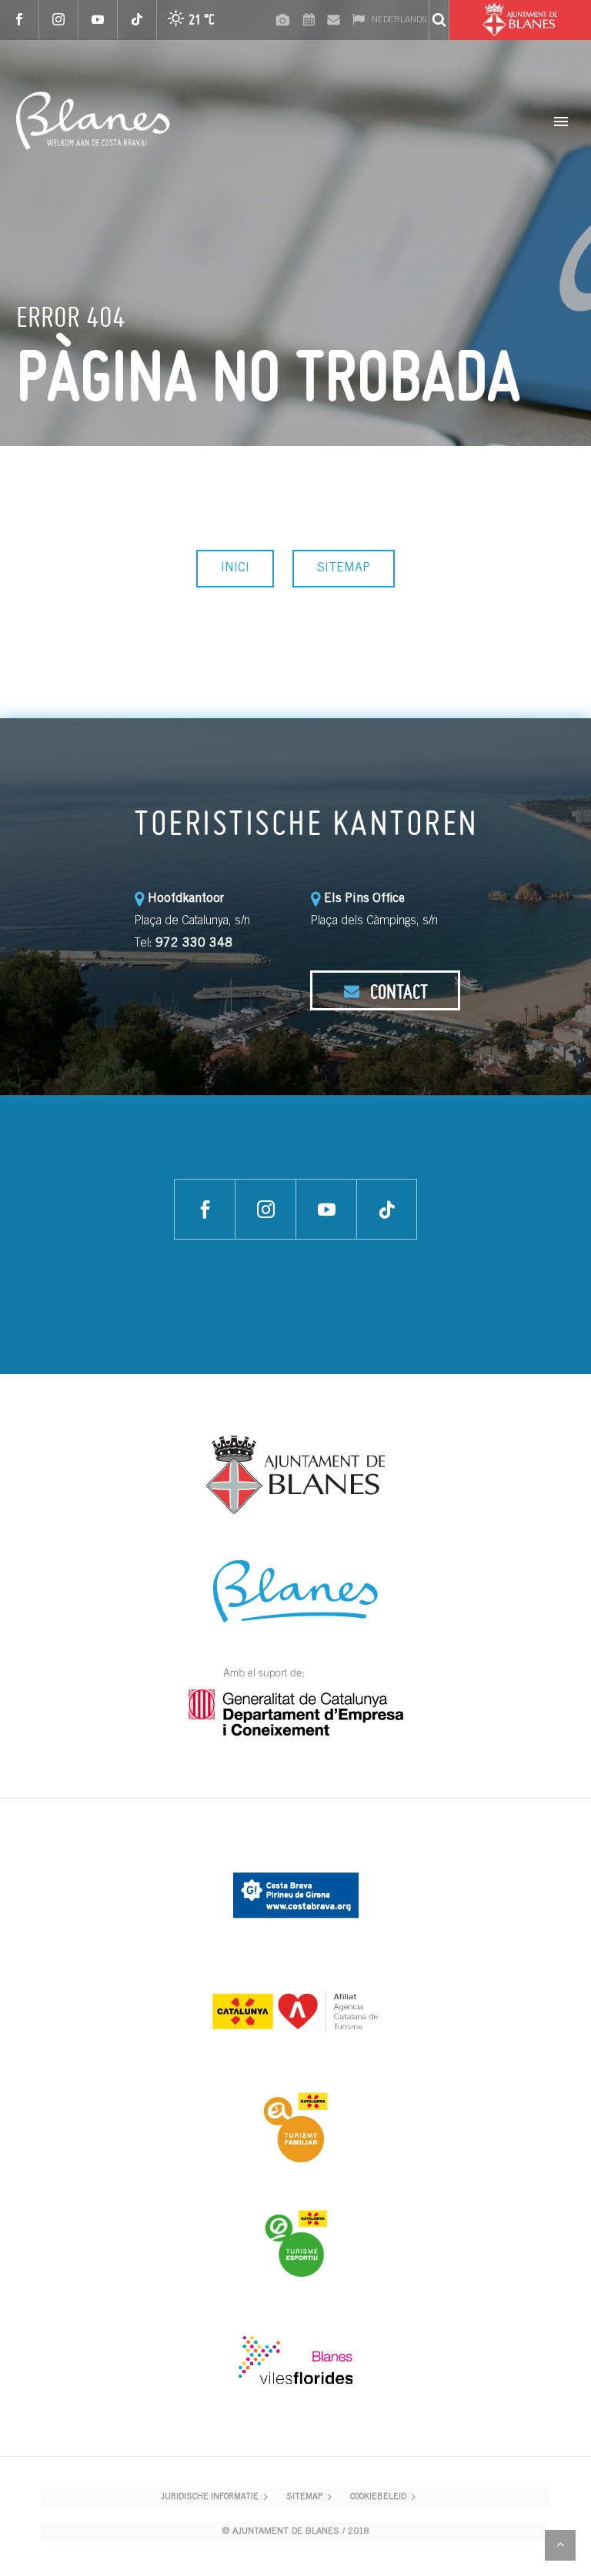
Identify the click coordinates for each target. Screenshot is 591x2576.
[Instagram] (59, 20)
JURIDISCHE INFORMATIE (210, 2497)
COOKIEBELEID (378, 2497)
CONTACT (397, 991)
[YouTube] (98, 20)
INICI (235, 568)
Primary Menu (561, 121)
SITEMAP (344, 568)
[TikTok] (137, 20)
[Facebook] (20, 20)
